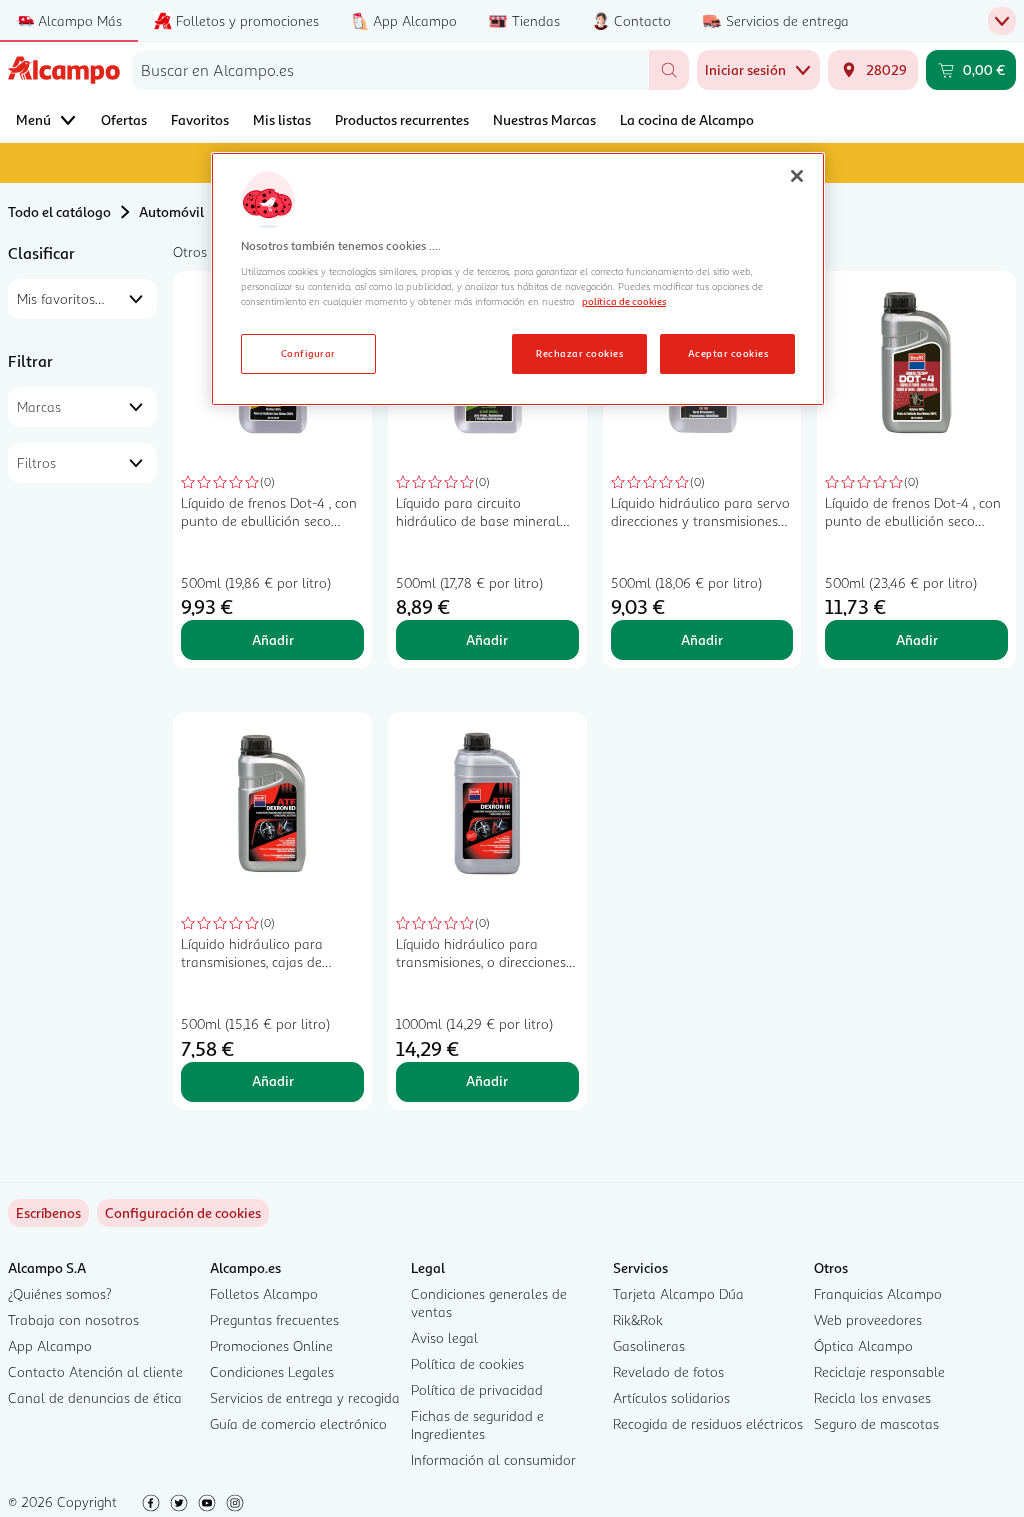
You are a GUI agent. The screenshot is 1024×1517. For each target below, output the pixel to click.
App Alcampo (50, 1345)
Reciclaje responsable (879, 1371)
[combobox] (390, 70)
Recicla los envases (872, 1397)
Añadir (273, 639)
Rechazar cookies (579, 353)
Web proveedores (868, 1319)
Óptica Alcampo (863, 1345)
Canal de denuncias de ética (95, 1397)
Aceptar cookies (728, 353)
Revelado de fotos (668, 1371)
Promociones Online (271, 1345)
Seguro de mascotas (876, 1423)
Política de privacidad (477, 1389)
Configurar (308, 353)
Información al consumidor (493, 1459)
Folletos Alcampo (264, 1293)
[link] (183, 1213)
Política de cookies (467, 1363)
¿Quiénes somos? (60, 1293)
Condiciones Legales (272, 1371)
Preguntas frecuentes (274, 1319)
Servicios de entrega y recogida (305, 1397)
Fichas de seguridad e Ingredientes (477, 1424)
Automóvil (171, 211)
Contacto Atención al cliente (95, 1371)
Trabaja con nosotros (73, 1319)
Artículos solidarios (671, 1397)
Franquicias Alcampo (878, 1293)
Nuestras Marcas (544, 119)
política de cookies (624, 301)
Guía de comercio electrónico (298, 1423)
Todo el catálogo (59, 211)
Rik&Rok (638, 1319)
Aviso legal (444, 1337)
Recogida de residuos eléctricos (708, 1423)
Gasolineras (649, 1345)
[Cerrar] (797, 176)
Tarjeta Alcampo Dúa (678, 1293)
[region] (518, 279)
